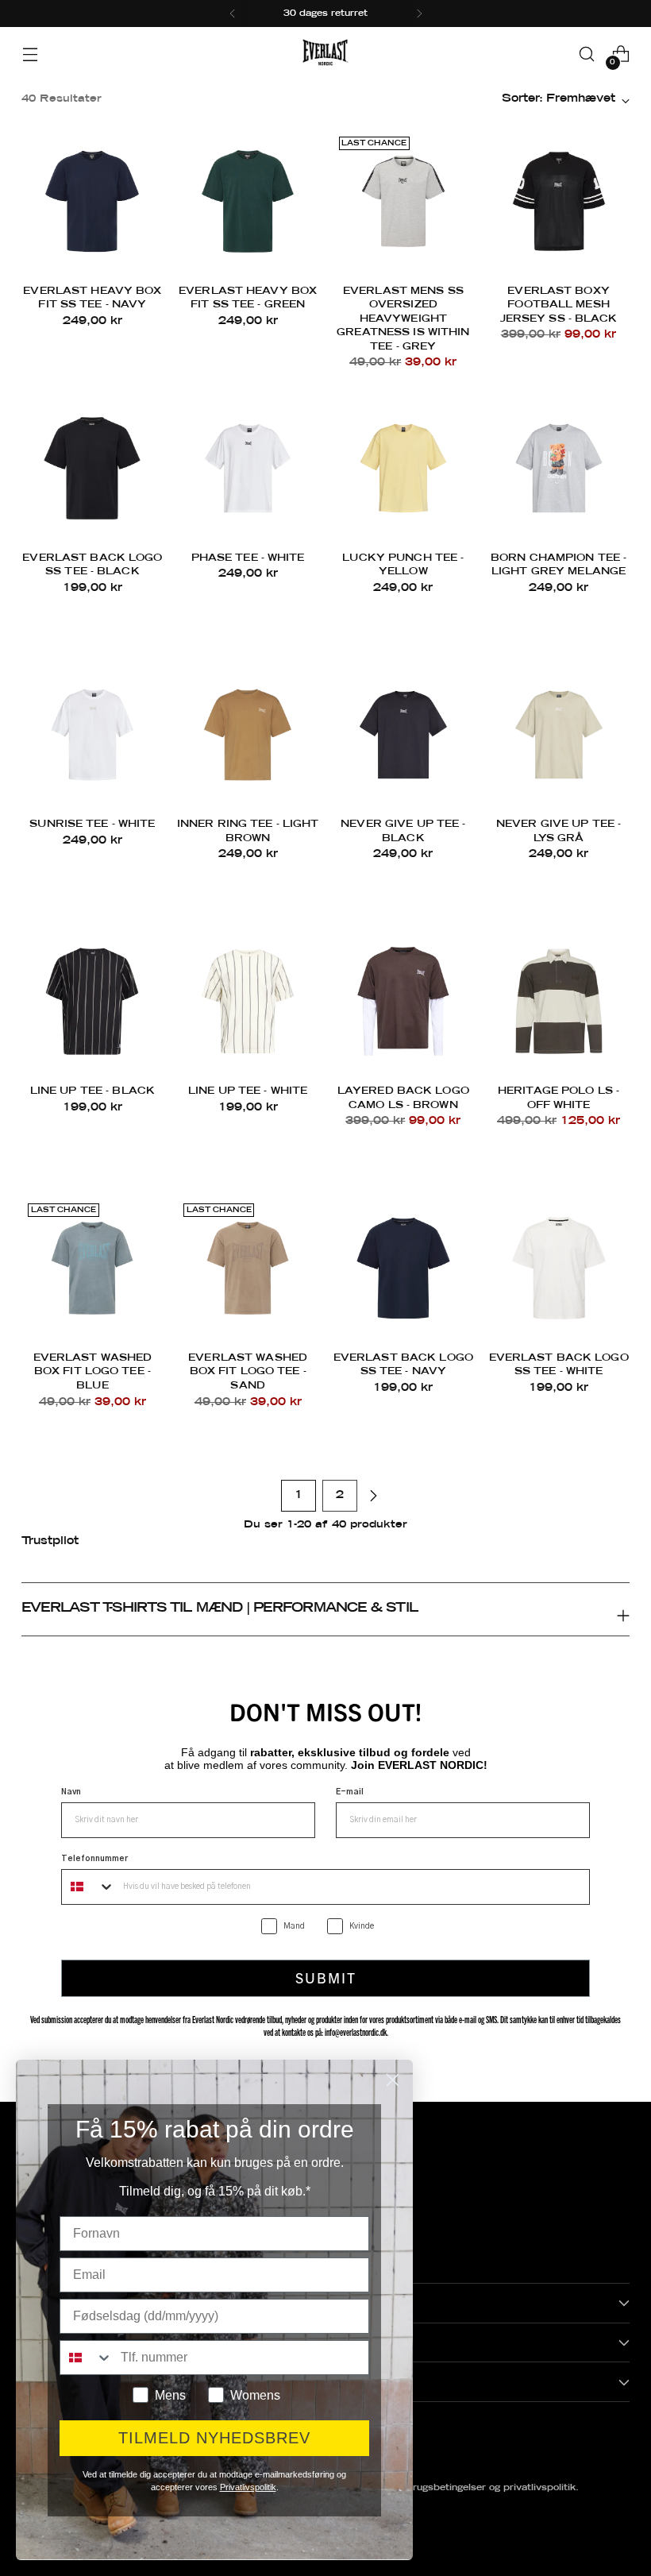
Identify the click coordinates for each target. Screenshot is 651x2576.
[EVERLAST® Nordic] (325, 54)
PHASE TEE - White (248, 558)
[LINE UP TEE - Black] (92, 1001)
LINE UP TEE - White (248, 1091)
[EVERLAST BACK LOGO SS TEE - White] (559, 1268)
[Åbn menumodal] (30, 54)
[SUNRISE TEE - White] (92, 735)
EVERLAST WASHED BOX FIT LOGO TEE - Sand (248, 1372)
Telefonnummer (94, 1859)
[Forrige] (233, 14)
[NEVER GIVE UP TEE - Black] (404, 735)
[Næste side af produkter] (373, 1496)
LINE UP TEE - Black (92, 1091)
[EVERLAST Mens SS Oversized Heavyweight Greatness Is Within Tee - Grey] (404, 201)
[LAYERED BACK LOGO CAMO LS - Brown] (404, 1001)
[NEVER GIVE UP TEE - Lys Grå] (559, 735)
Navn (71, 1792)
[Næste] (419, 14)
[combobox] (89, 1887)
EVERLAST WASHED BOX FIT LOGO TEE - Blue (93, 1372)
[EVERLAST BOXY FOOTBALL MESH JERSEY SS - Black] (559, 201)
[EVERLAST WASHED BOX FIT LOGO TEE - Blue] (92, 1268)
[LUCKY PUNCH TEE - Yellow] (404, 468)
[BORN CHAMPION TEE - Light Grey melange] (559, 468)
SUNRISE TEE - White (92, 825)
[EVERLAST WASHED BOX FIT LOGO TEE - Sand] (248, 1268)
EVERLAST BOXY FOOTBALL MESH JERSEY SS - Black (559, 305)
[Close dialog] (393, 2080)
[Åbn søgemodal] (587, 54)
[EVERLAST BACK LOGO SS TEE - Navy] (404, 1268)
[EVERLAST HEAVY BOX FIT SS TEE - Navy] (92, 201)
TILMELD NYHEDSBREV (214, 2438)
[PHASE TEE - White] (248, 468)
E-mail (350, 1792)
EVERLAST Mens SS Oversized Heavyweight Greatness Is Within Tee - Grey (403, 319)
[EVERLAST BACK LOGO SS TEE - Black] (92, 468)
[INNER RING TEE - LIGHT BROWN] (248, 735)
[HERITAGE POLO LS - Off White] (559, 1001)
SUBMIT (326, 1977)
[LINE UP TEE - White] (248, 1001)
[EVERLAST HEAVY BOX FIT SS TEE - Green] (248, 201)
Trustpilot (50, 1541)
